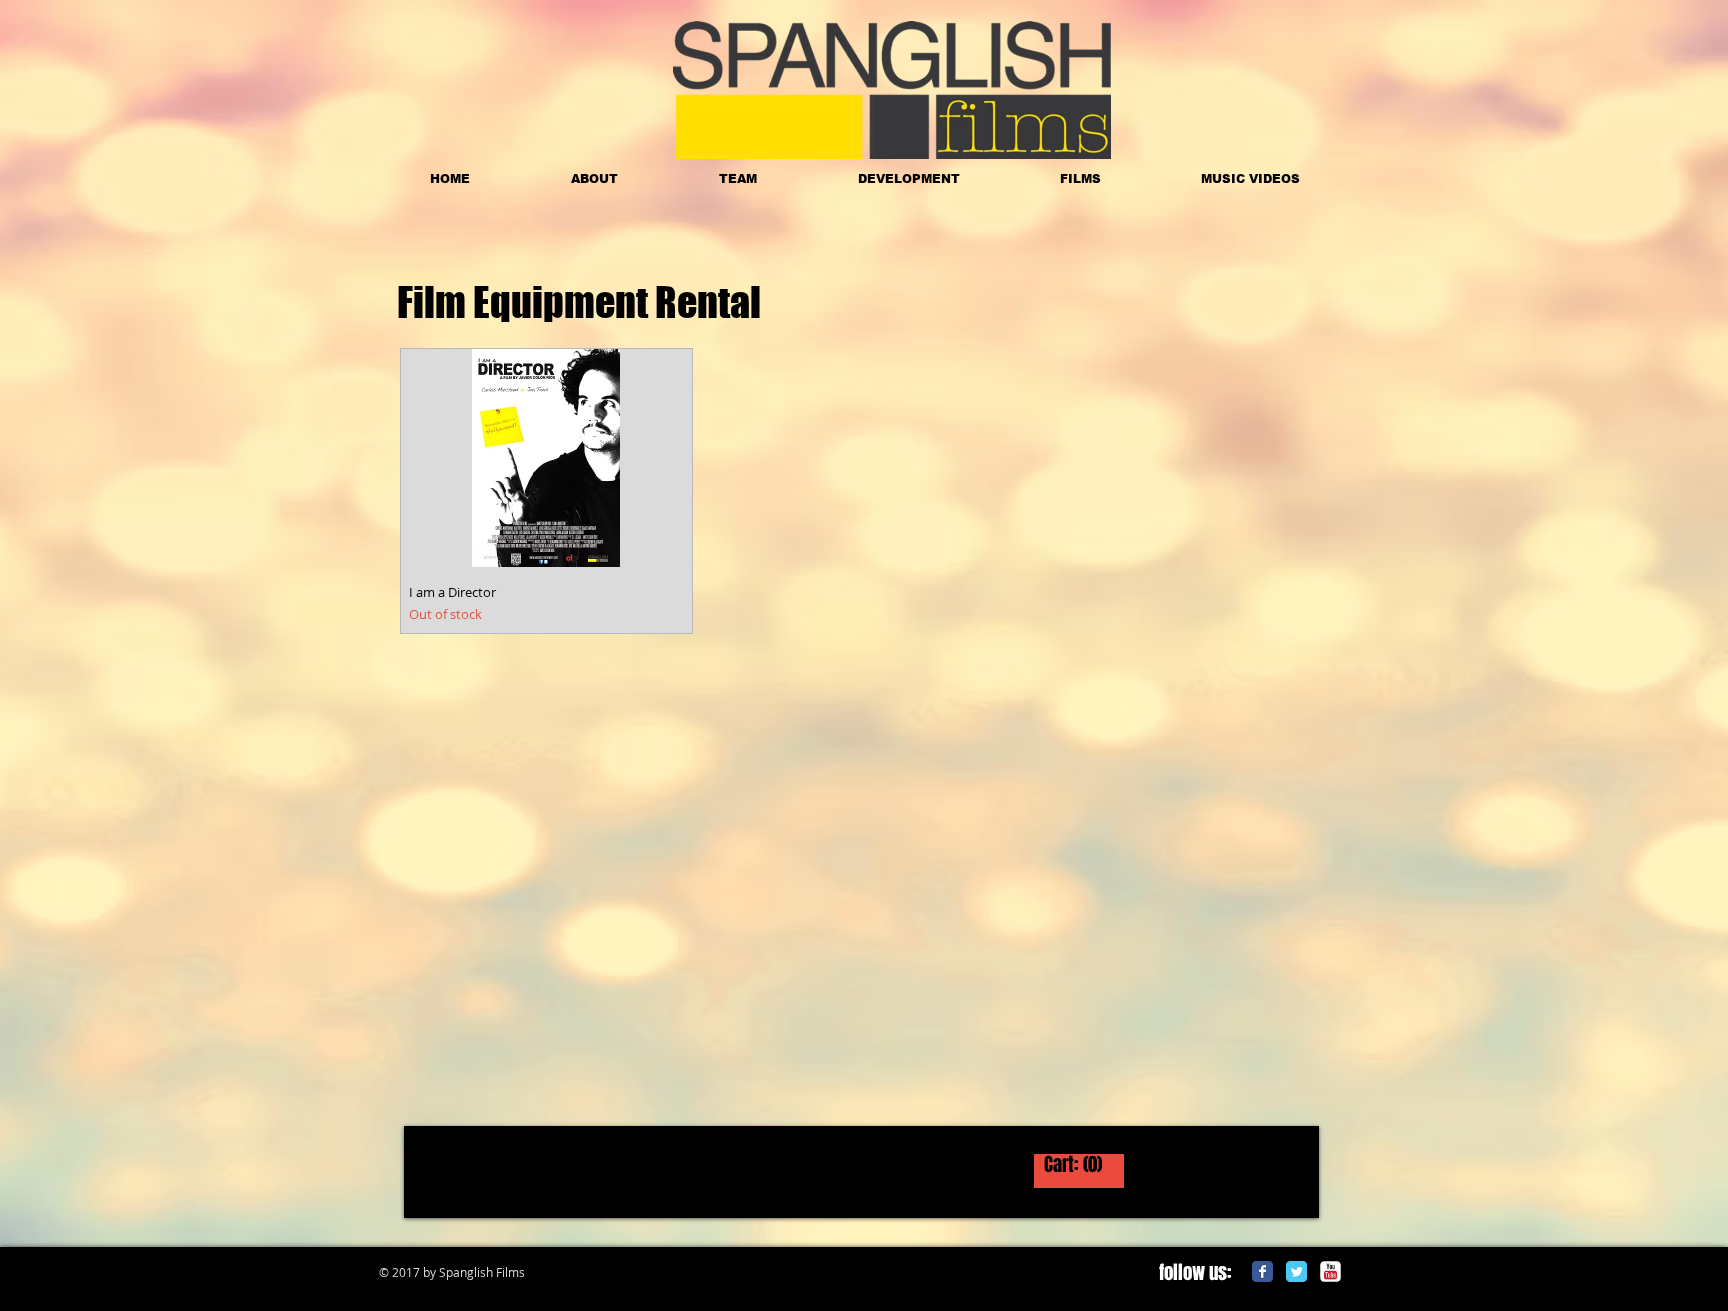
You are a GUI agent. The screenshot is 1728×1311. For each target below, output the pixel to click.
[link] (1078, 1166)
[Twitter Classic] (1296, 1271)
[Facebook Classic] (1262, 1271)
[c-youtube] (1330, 1271)
